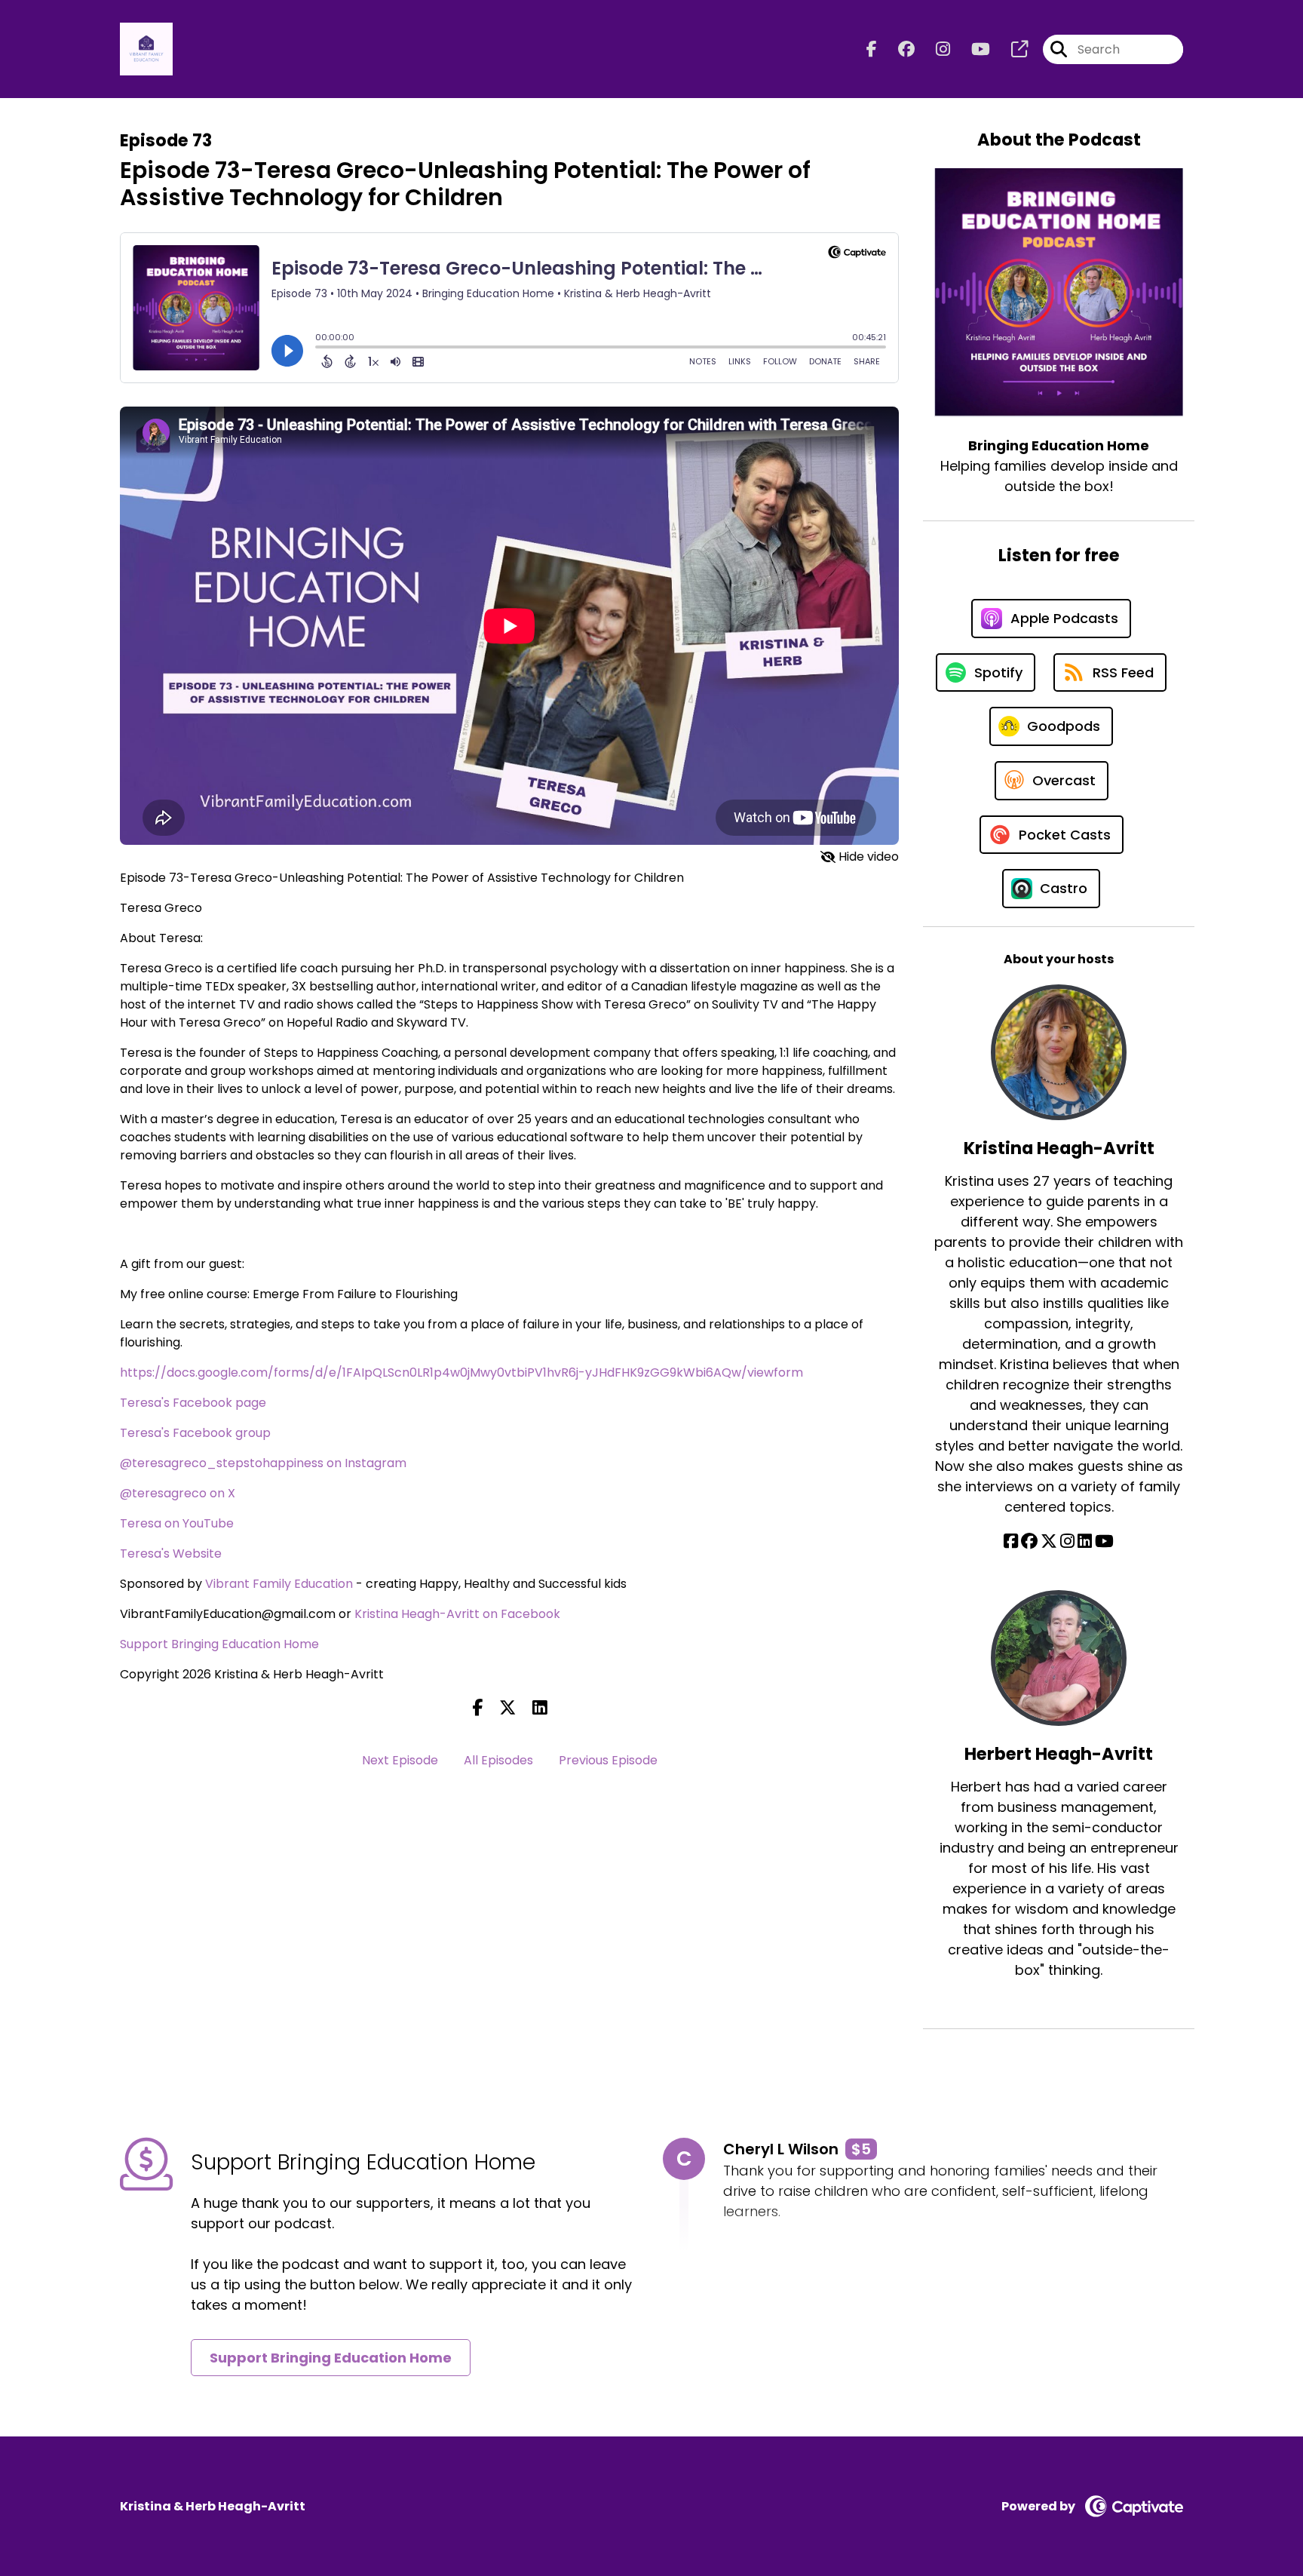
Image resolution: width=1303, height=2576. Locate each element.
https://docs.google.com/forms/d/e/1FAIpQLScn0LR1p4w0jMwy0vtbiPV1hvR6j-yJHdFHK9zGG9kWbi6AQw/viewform (461, 1372)
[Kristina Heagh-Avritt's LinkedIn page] (1085, 1541)
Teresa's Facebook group (195, 1433)
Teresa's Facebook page (193, 1403)
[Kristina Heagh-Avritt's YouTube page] (1104, 1541)
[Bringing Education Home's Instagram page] (934, 49)
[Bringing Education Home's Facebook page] (872, 49)
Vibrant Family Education (279, 1584)
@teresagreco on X (178, 1493)
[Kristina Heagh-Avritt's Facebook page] (1011, 1541)
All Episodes (498, 1760)
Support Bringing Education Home (219, 1644)
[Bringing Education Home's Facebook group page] (897, 49)
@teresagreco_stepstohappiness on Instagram (263, 1463)
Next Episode (400, 1760)
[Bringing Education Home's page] (1010, 49)
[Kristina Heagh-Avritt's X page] (1049, 1541)
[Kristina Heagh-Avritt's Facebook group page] (1029, 1541)
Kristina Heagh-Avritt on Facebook (457, 1614)
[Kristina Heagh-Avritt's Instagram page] (1067, 1541)
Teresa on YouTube (177, 1523)
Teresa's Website (171, 1554)
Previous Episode (608, 1760)
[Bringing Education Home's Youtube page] (972, 49)
